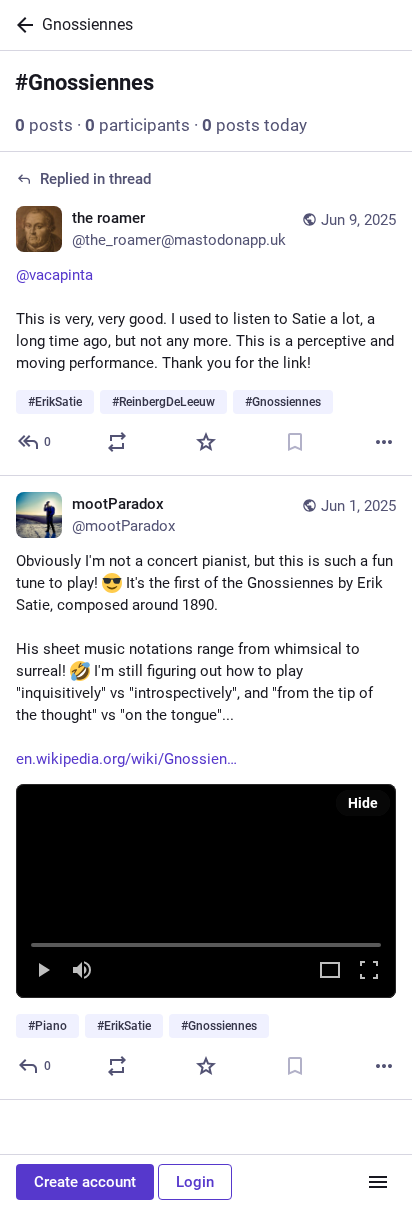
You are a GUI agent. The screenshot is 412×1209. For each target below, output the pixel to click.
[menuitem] (206, 891)
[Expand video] (330, 971)
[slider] (206, 941)
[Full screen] (369, 971)
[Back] (21, 25)
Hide (363, 803)
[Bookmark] (295, 442)
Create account (85, 1182)
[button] (206, 891)
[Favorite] (206, 442)
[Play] (43, 971)
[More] (384, 442)
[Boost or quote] (117, 442)
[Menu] (378, 1182)
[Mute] (82, 971)
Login (195, 1182)
